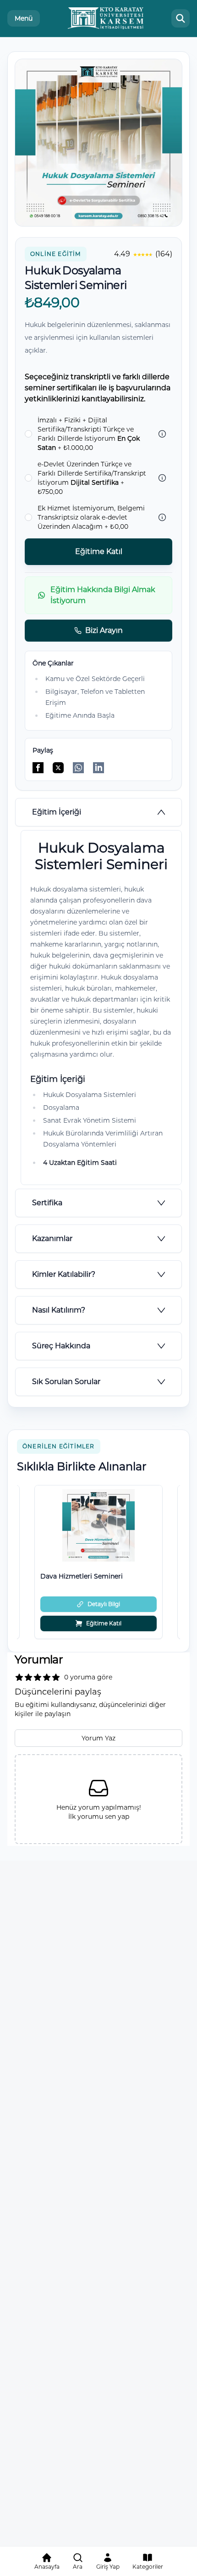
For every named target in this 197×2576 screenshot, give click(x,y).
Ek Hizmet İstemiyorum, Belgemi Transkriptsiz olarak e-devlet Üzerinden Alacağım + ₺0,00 (91, 517)
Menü (24, 18)
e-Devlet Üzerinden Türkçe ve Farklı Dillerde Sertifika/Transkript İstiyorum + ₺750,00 (92, 478)
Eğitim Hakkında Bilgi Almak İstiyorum (103, 595)
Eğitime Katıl (99, 551)
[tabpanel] (98, 1008)
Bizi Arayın (104, 630)
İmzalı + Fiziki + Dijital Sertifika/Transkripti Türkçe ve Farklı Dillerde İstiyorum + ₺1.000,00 (89, 434)
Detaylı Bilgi (104, 1604)
